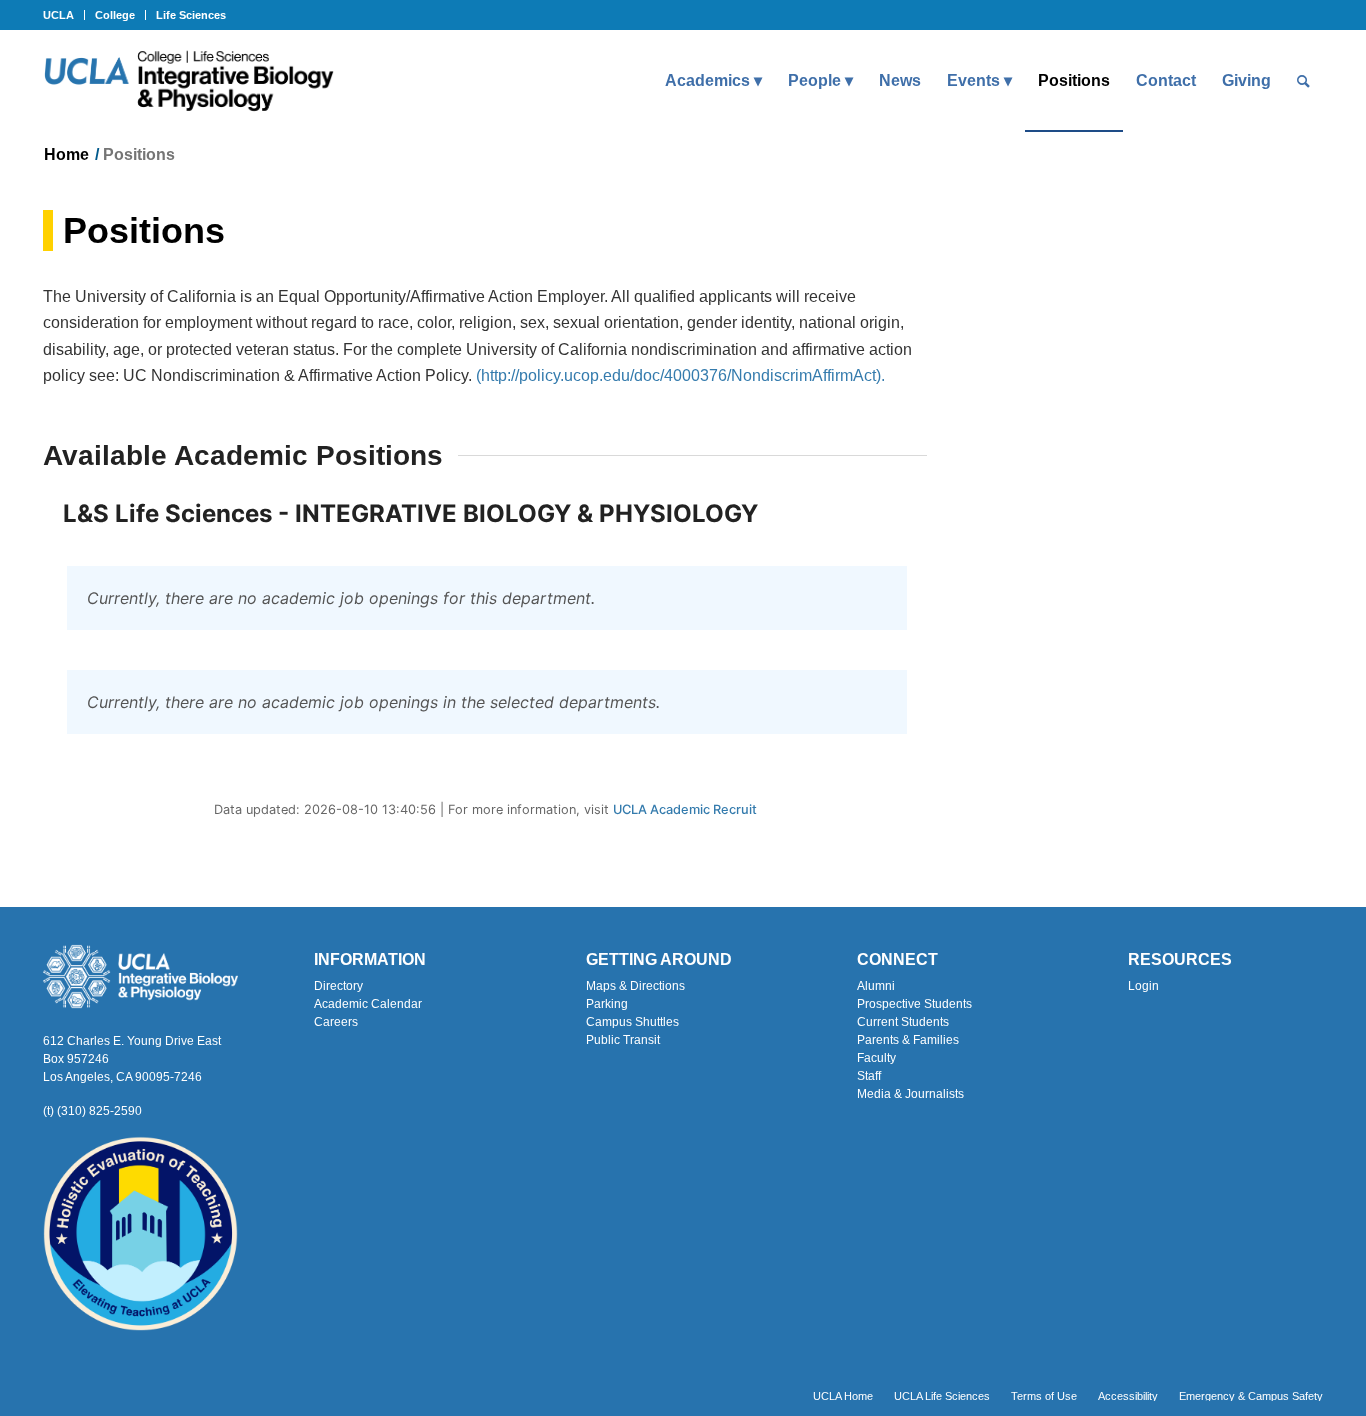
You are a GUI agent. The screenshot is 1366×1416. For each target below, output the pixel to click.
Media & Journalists (910, 1094)
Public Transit (623, 1040)
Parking (607, 1004)
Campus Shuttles (632, 1022)
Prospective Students (914, 1004)
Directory (338, 986)
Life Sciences (191, 15)
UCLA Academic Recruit (685, 809)
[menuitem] (64, 15)
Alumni (876, 986)
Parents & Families (908, 1040)
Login (1143, 986)
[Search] (1303, 81)
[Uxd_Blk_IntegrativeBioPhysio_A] (188, 81)
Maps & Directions (635, 986)
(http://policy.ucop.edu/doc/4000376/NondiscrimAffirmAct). (680, 375)
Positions (144, 230)
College (115, 15)
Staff (869, 1076)
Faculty (876, 1058)
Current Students (903, 1022)
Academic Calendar (368, 1004)
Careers (336, 1022)
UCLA (58, 15)
